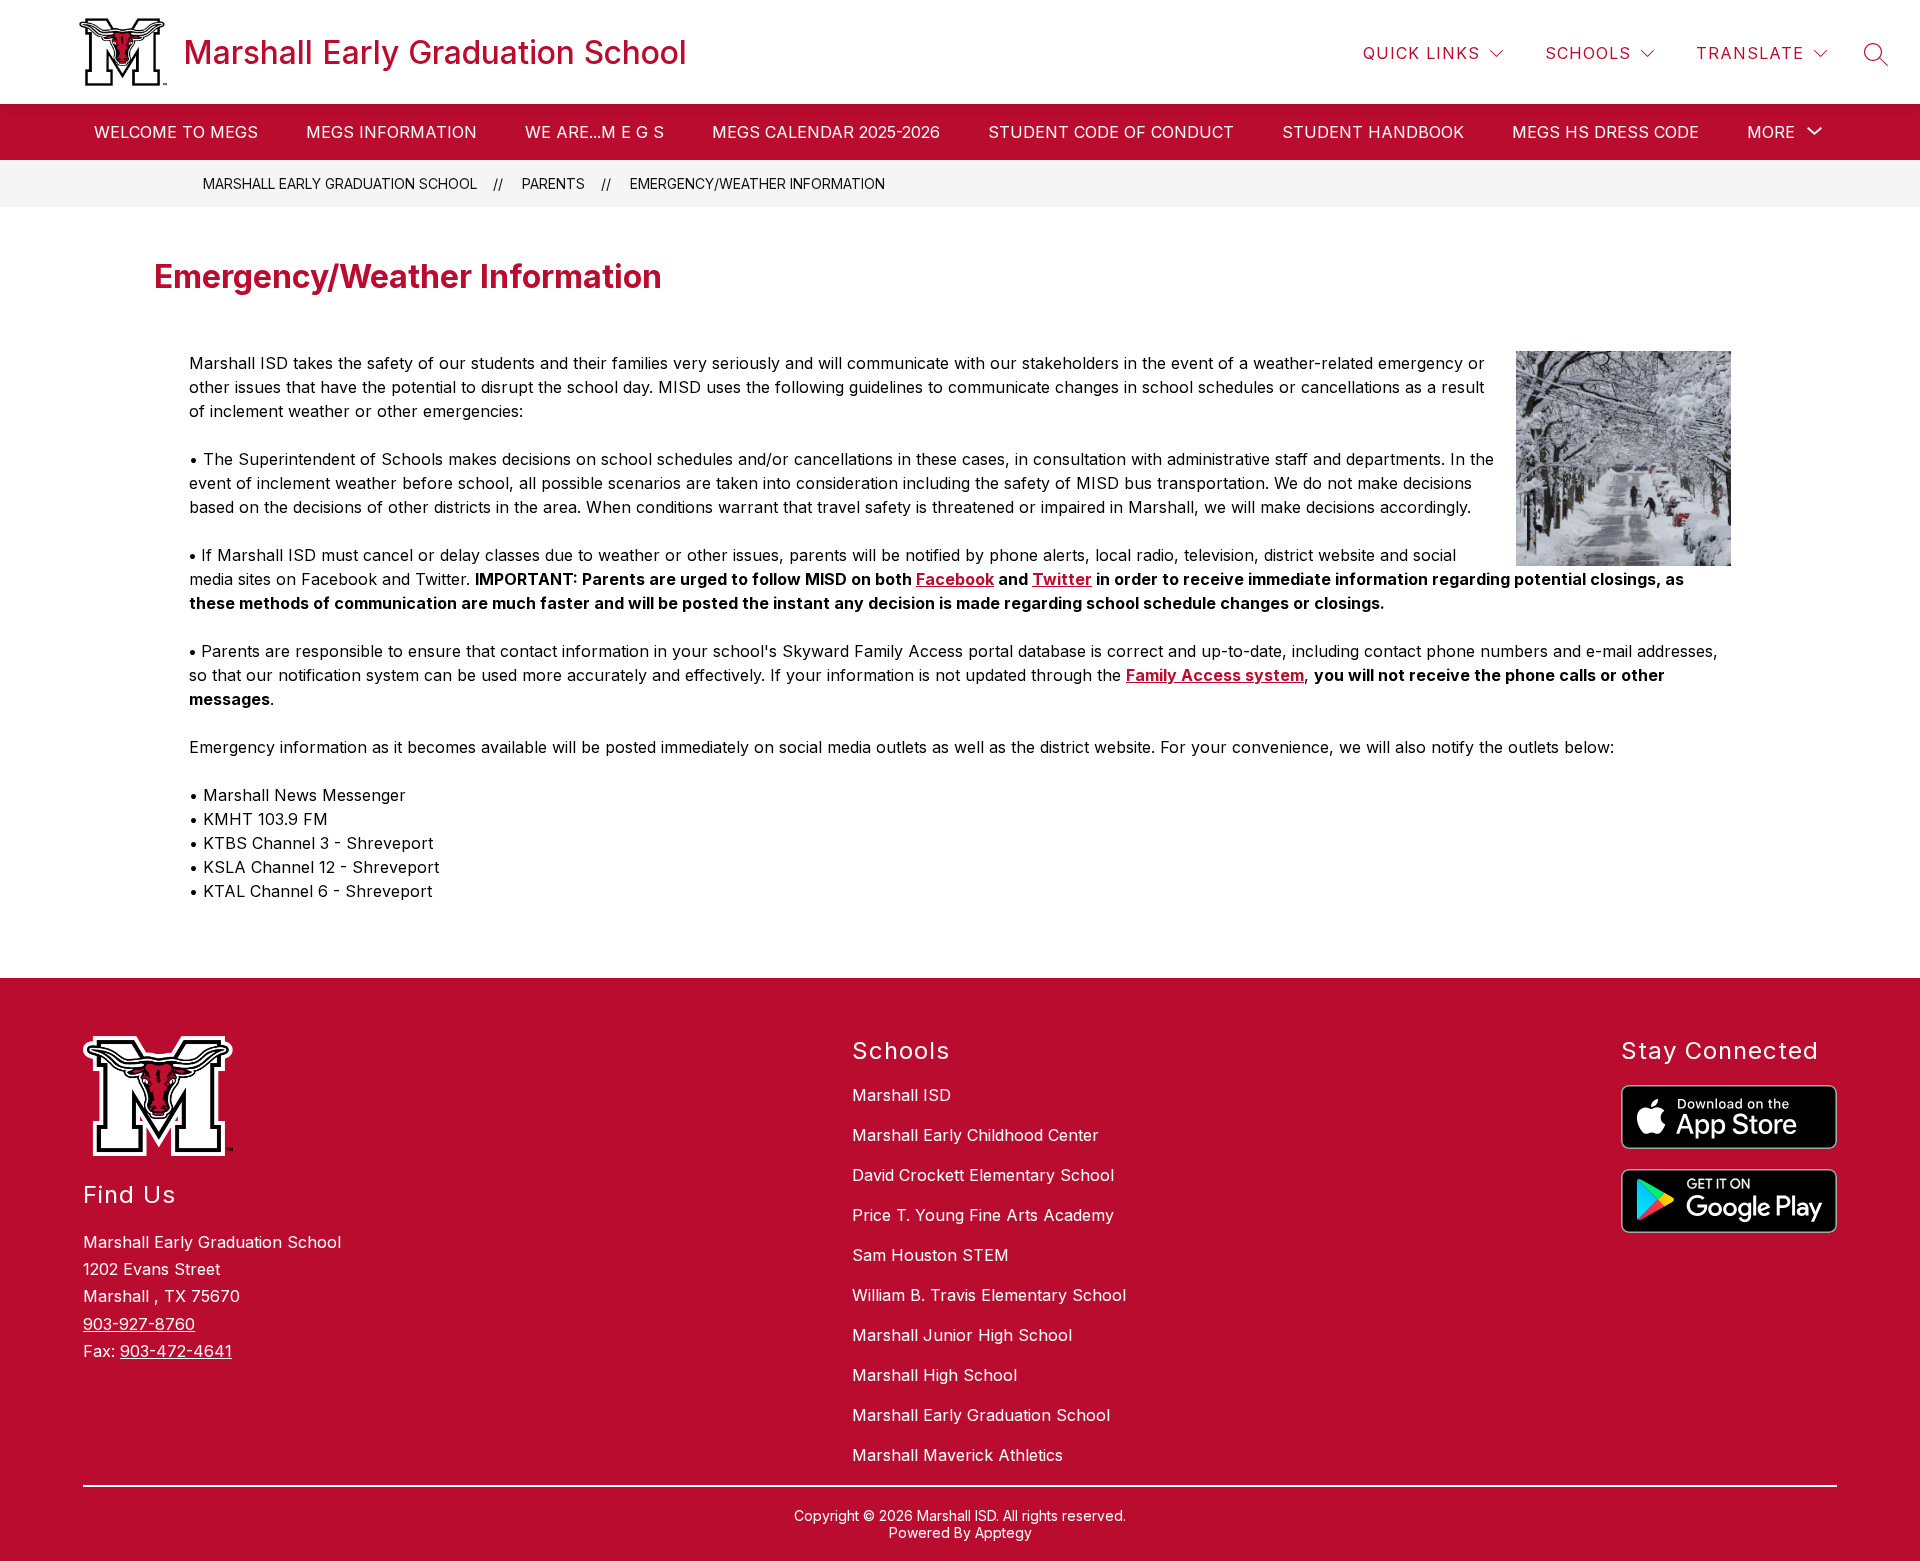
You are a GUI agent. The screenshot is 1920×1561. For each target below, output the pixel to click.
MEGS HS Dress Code (1605, 132)
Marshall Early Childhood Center (975, 1135)
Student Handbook (1373, 132)
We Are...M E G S (594, 132)
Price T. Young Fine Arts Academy (983, 1215)
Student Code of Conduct (1111, 132)
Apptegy (1003, 1532)
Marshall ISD (901, 1095)
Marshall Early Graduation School (340, 183)
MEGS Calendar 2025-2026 (826, 132)
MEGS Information (391, 132)
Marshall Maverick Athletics (957, 1455)
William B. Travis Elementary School (989, 1295)
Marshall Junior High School (962, 1335)
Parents (553, 183)
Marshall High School (934, 1375)
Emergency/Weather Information (757, 183)
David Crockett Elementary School (983, 1175)
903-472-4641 (176, 1351)
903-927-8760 (139, 1324)
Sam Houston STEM (930, 1255)
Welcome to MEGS (176, 132)
